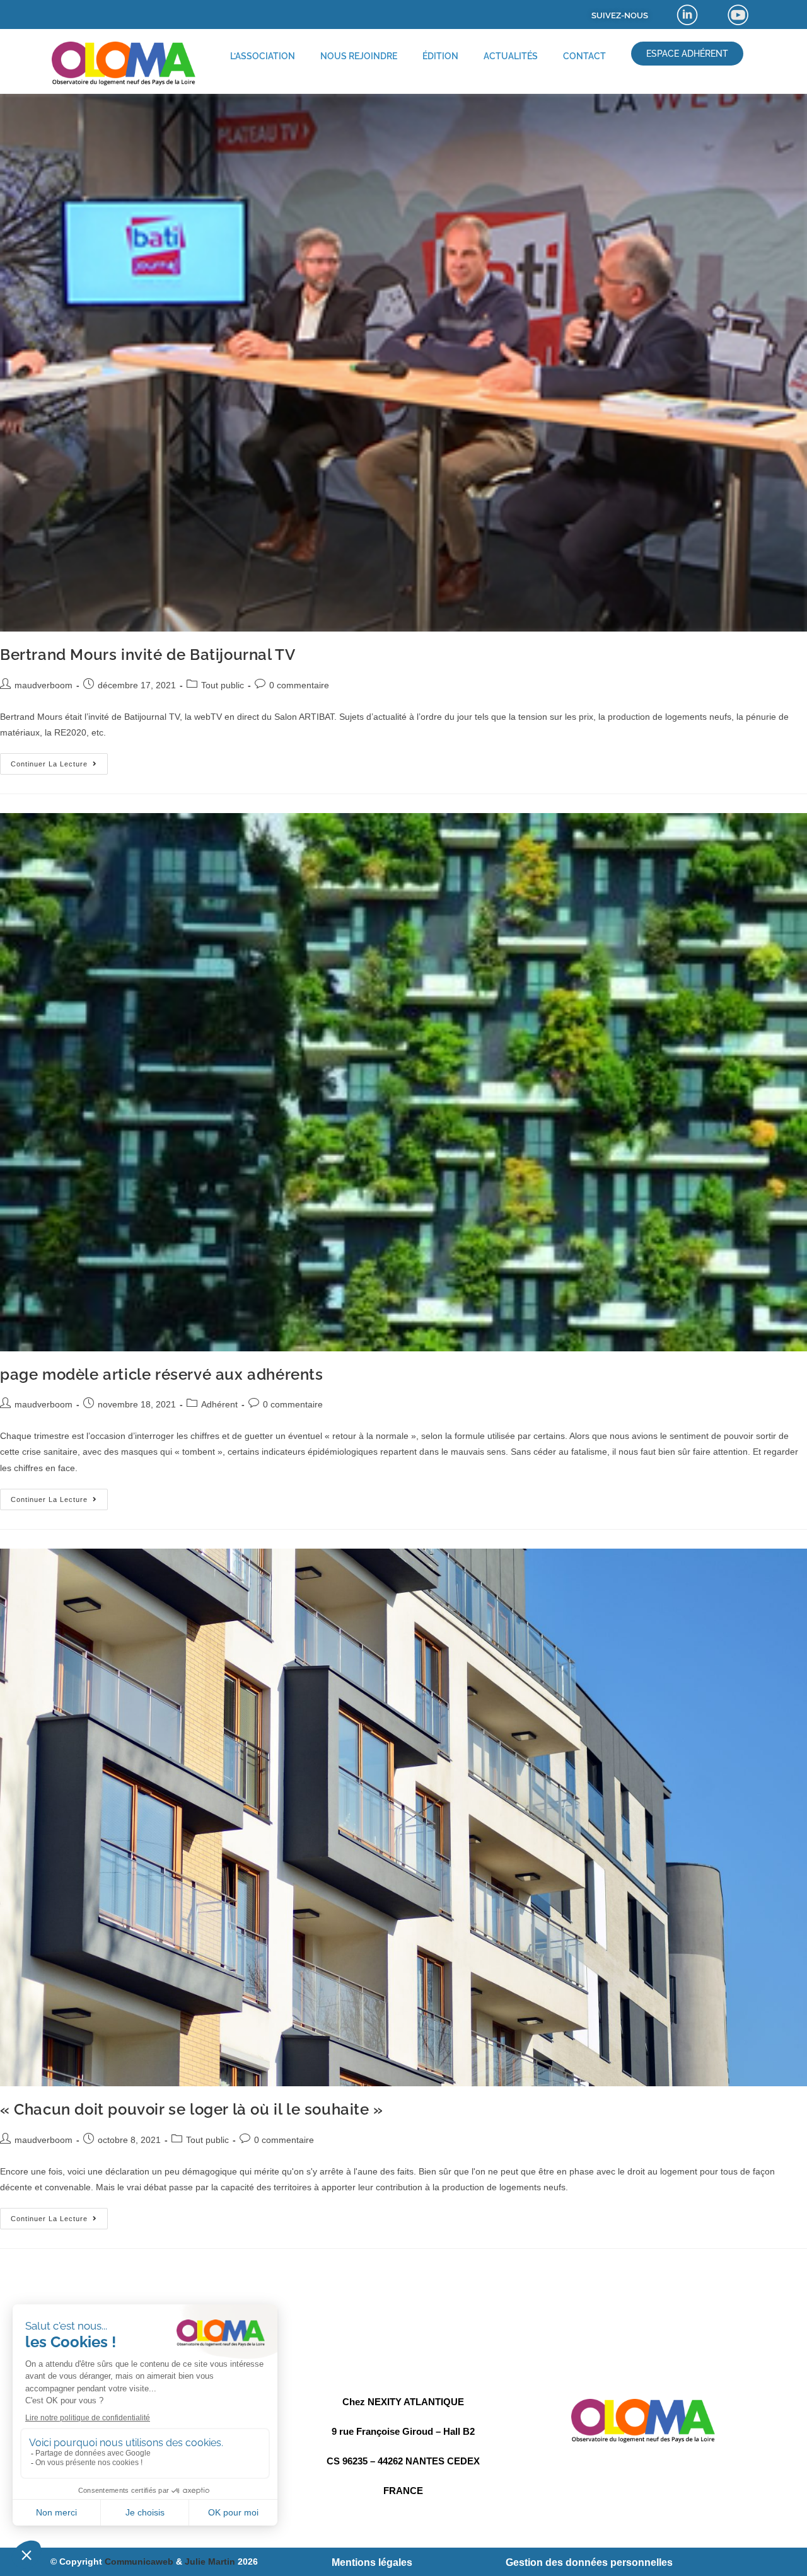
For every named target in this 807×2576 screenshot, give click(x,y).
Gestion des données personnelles (589, 2562)
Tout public (223, 685)
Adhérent (219, 1404)
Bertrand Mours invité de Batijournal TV (148, 655)
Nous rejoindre (359, 56)
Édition (440, 56)
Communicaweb (139, 2562)
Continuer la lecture (59, 760)
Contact (584, 56)
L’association (263, 56)
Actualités (511, 56)
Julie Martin (210, 2562)
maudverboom (44, 685)
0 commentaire (299, 685)
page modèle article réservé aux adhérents (162, 1374)
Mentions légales (372, 2562)
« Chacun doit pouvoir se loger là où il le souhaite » (192, 2109)
